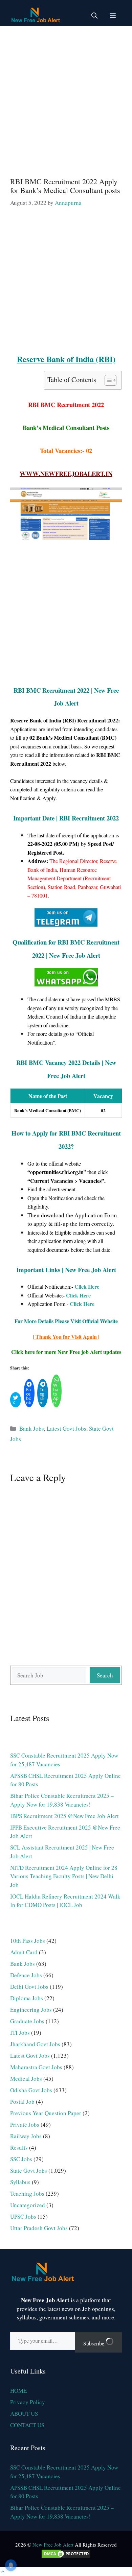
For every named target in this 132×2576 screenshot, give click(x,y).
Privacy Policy (28, 2402)
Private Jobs (25, 2125)
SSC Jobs (21, 2159)
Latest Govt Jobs (67, 1428)
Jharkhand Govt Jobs (35, 2044)
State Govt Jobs (29, 2170)
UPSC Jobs (23, 2216)
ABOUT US (24, 2414)
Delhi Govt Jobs (29, 1987)
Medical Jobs (26, 2079)
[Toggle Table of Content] (107, 380)
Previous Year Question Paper (46, 2113)
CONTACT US (27, 2425)
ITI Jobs (20, 2033)
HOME (18, 2391)
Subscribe (94, 2343)
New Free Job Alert (53, 2545)
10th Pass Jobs (28, 1941)
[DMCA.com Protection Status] (66, 2557)
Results (19, 2148)
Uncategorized (28, 2205)
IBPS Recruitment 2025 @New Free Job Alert (64, 1816)
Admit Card (24, 1952)
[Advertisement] (66, 98)
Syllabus (20, 2182)
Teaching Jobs (27, 2193)
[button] (94, 15)
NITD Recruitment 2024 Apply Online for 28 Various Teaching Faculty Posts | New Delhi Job (64, 1876)
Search (105, 1675)
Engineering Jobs (31, 2010)
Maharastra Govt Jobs (36, 2067)
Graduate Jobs (27, 2021)
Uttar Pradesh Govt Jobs (39, 2228)
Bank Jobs (32, 1428)
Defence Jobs (26, 1975)
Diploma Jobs (27, 1998)
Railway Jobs (26, 2136)
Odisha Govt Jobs (31, 2090)
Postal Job (22, 2102)
